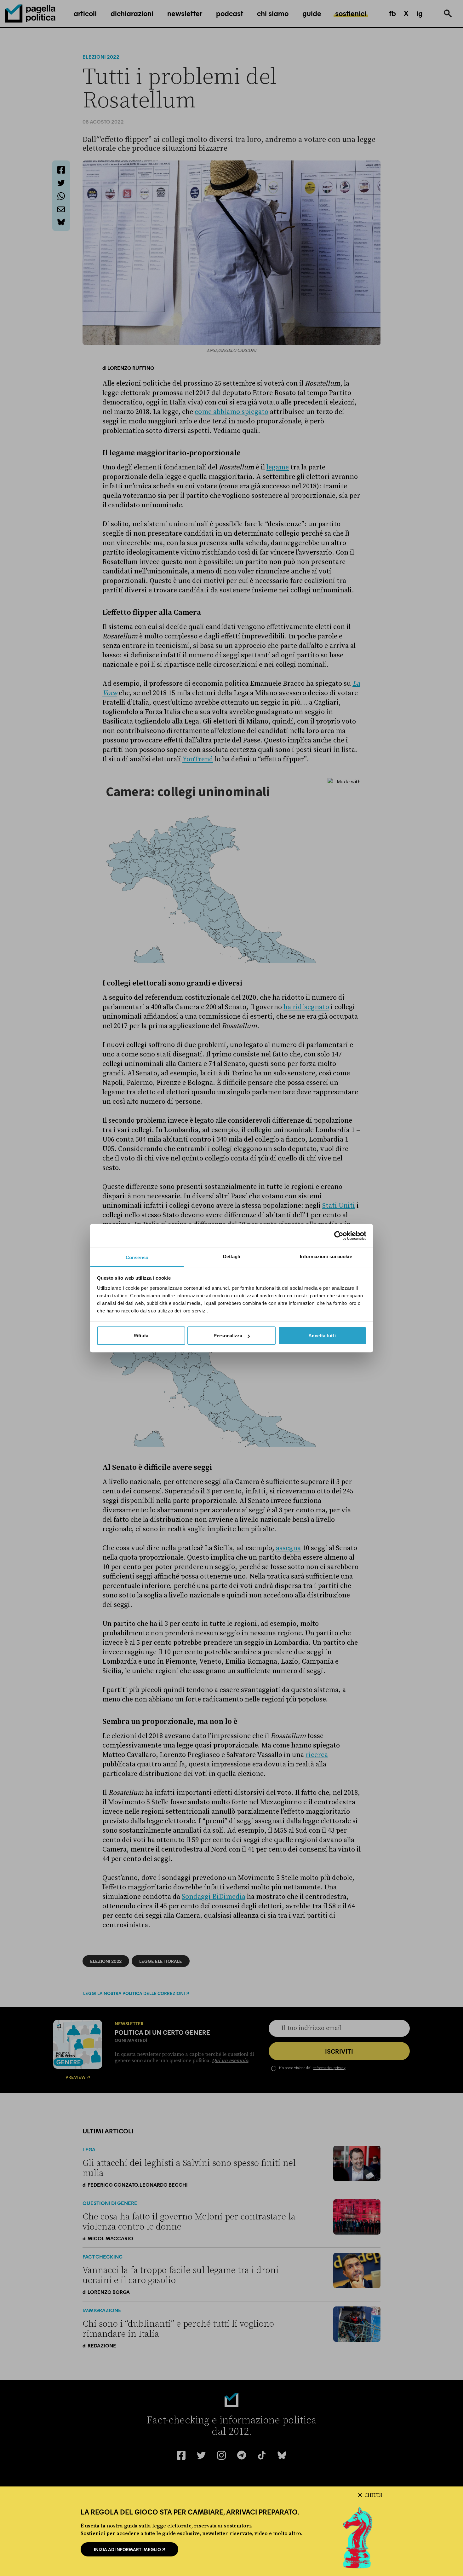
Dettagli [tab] (232, 1256)
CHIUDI (373, 2495)
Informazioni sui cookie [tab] (326, 1256)
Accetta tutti (322, 1336)
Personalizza (228, 1336)
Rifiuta (141, 1336)
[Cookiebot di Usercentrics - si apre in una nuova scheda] (339, 1236)
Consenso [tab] (137, 1257)
